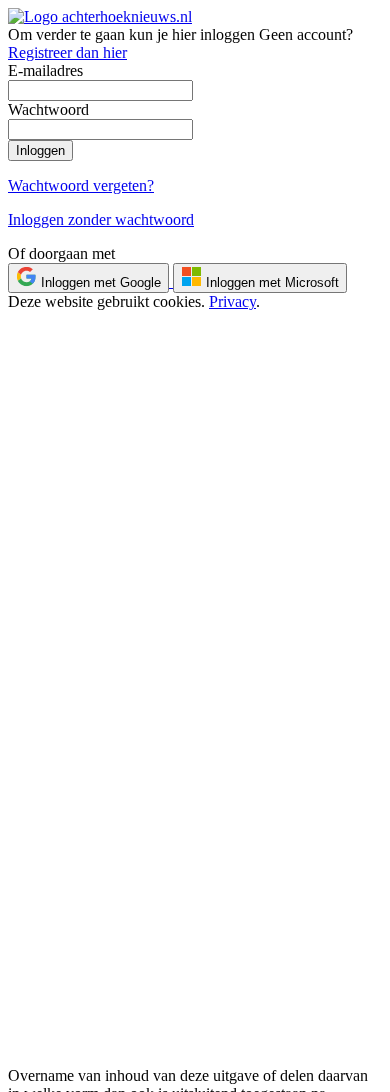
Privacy (232, 301)
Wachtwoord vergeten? (81, 185)
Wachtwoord (48, 109)
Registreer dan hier (67, 52)
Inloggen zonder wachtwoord (101, 219)
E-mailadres (45, 70)
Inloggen (40, 150)
